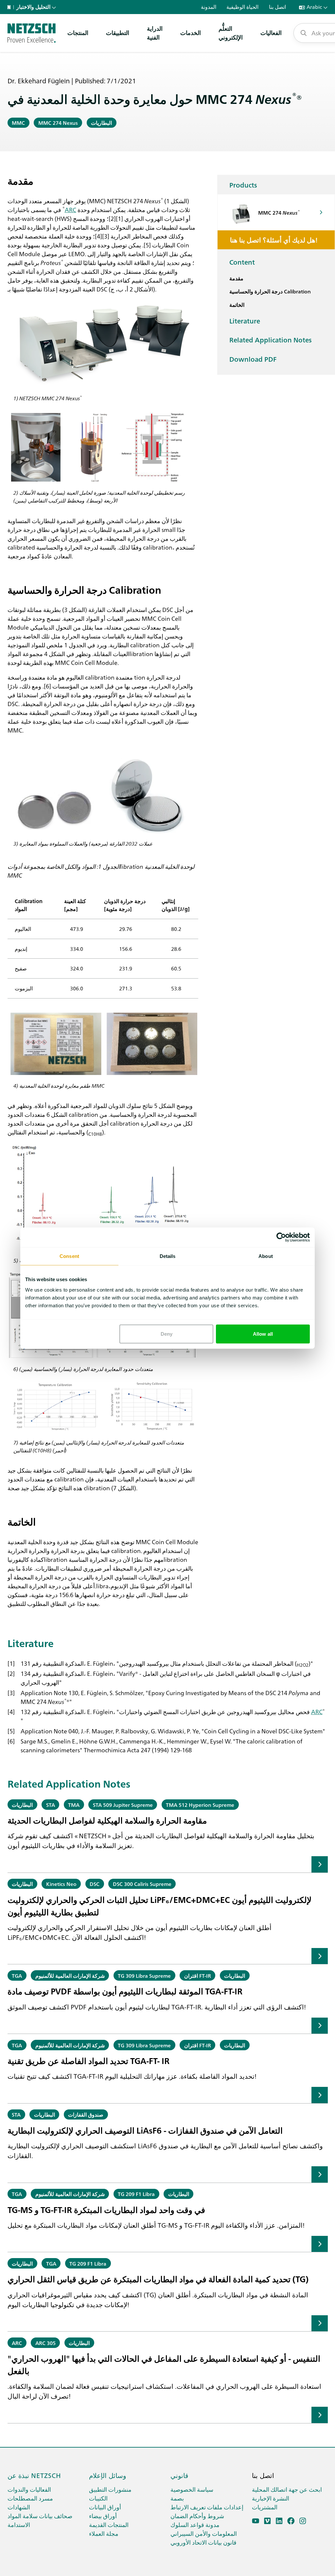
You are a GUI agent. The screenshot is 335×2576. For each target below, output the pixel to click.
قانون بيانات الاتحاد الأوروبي (203, 2542)
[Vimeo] (267, 2521)
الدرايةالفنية (155, 33)
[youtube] (256, 2521)
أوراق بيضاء (103, 2516)
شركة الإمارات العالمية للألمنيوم (70, 1975)
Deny (167, 1334)
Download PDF (253, 359)
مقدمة (236, 278)
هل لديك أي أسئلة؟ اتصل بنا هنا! (274, 239)
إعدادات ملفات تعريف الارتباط (207, 2507)
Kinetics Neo (61, 1884)
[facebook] (291, 2521)
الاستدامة (19, 2525)
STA (51, 1805)
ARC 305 (45, 2343)
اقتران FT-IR (198, 1975)
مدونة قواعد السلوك (195, 2525)
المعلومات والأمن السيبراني (204, 2533)
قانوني (179, 2475)
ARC (71, 209)
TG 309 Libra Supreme (144, 1975)
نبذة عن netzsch (34, 2475)
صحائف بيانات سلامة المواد (40, 2516)
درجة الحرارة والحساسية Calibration (270, 291)
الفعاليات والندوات (29, 2489)
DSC (95, 1884)
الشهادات (19, 2507)
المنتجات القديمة (109, 2525)
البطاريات (101, 123)
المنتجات (78, 33)
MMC (18, 123)
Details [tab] (168, 1256)
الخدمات (191, 33)
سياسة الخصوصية (192, 2489)
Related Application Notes (271, 339)
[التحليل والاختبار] (32, 33)
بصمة (177, 2498)
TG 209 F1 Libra (136, 2194)
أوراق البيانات (105, 2507)
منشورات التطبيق (110, 2489)
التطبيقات (118, 33)
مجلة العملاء (104, 2533)
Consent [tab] (69, 1256)
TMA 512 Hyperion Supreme (200, 1805)
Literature (245, 321)
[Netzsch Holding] (10, 7)
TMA (74, 1805)
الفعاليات (271, 33)
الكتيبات (98, 2498)
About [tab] (266, 1256)
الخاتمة (237, 305)
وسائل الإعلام (108, 2475)
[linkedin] (279, 2521)
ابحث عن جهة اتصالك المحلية (287, 2489)
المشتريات (265, 2507)
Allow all (263, 1334)
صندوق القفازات (86, 2114)
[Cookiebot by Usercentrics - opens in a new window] (281, 1237)
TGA (17, 1975)
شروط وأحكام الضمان (197, 2516)
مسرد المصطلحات (30, 2498)
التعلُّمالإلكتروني (231, 33)
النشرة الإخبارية (271, 2498)
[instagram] (303, 2521)
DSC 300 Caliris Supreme (142, 1884)
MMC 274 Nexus (58, 123)
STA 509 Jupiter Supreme (123, 1805)
